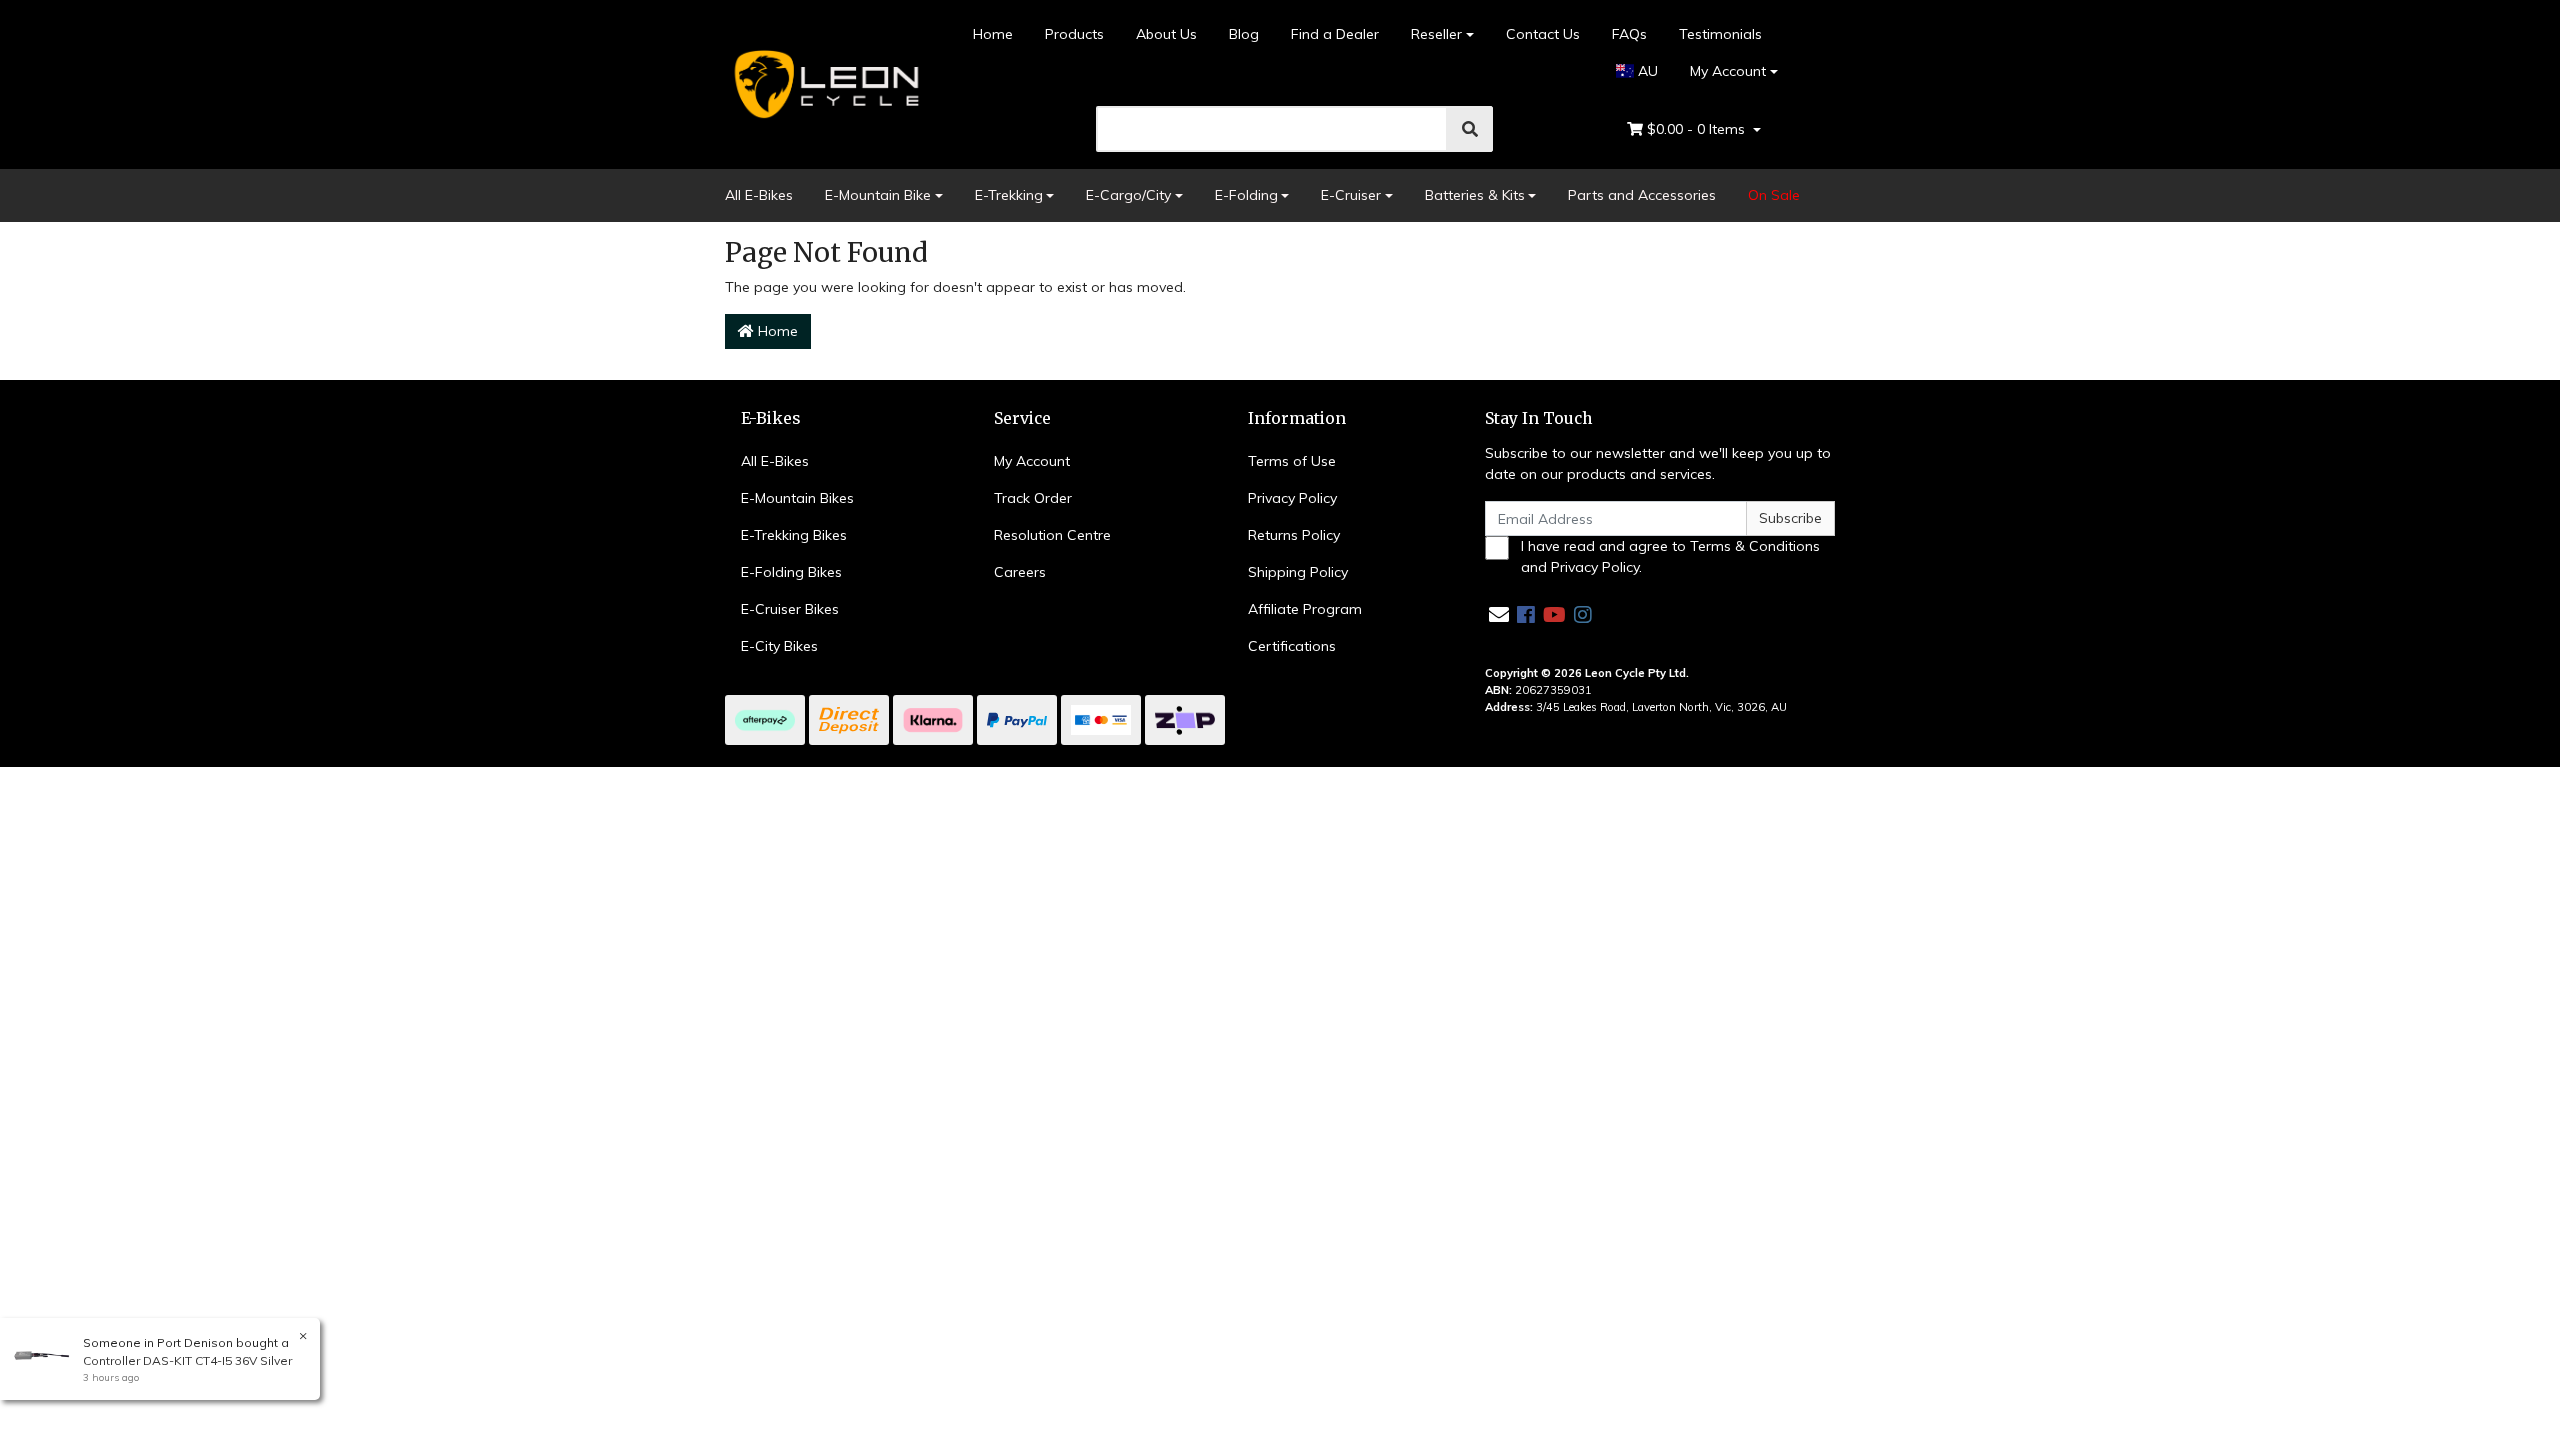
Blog (1244, 34)
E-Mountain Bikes (797, 498)
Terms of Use (1292, 461)
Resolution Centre (1052, 535)
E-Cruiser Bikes (790, 609)
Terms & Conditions (1755, 546)
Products (1074, 34)
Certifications (1292, 646)
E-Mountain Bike (878, 195)
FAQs (1629, 34)
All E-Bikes (759, 195)
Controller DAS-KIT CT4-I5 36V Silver (187, 1360)
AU (1646, 71)
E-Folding (1246, 195)
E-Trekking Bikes (794, 535)
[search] (1470, 129)
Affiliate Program (1305, 609)
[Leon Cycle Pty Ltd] (824, 83)
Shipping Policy (1298, 572)
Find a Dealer (1335, 34)
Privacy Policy (1292, 498)
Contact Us (1543, 34)
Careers (1020, 572)
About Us (1166, 34)
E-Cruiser (1351, 195)
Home (993, 34)
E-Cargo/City (1128, 195)
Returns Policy (1294, 535)
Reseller (1436, 34)
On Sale (1774, 195)
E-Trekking (1009, 195)
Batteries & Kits (1475, 195)
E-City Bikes (779, 646)
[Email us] (1499, 614)
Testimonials (1720, 34)
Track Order (1033, 498)
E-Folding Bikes (791, 572)
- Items (1698, 129)
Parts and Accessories (1642, 195)
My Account (1728, 71)
